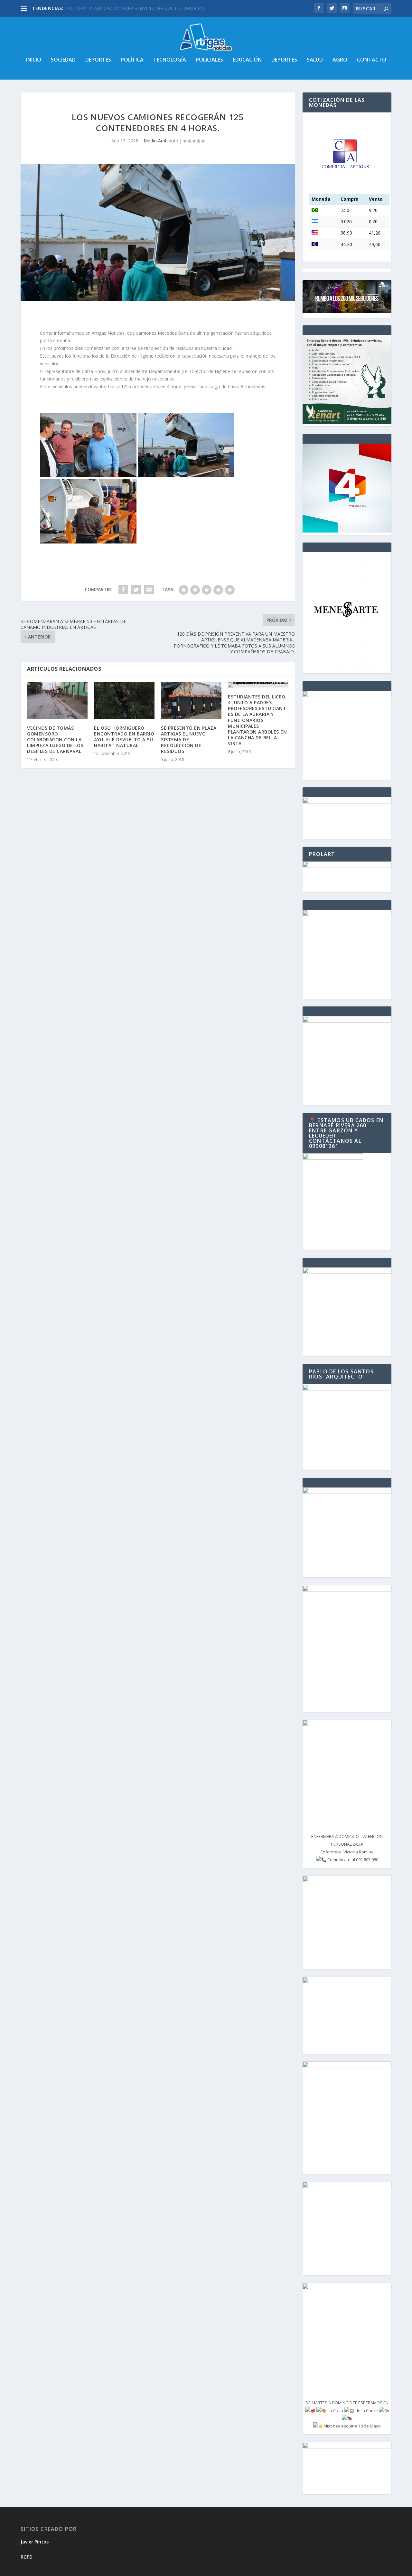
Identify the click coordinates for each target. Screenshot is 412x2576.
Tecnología (170, 60)
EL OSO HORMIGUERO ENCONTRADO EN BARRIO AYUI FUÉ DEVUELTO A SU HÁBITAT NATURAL (124, 737)
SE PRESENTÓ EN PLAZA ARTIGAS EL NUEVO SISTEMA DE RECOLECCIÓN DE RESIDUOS (189, 740)
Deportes (98, 60)
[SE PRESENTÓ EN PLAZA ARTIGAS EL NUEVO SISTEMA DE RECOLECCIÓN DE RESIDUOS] (191, 701)
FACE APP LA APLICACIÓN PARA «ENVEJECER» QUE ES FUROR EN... (136, 8)
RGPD (27, 2557)
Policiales (209, 60)
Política (132, 60)
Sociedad (63, 60)
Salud (315, 60)
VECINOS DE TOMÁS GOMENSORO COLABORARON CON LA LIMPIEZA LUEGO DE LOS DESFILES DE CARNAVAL (55, 740)
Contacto (372, 60)
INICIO (34, 60)
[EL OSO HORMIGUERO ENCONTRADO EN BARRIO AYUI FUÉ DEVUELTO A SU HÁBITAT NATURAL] (124, 701)
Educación (247, 60)
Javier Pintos (35, 2542)
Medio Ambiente (161, 141)
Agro (340, 60)
